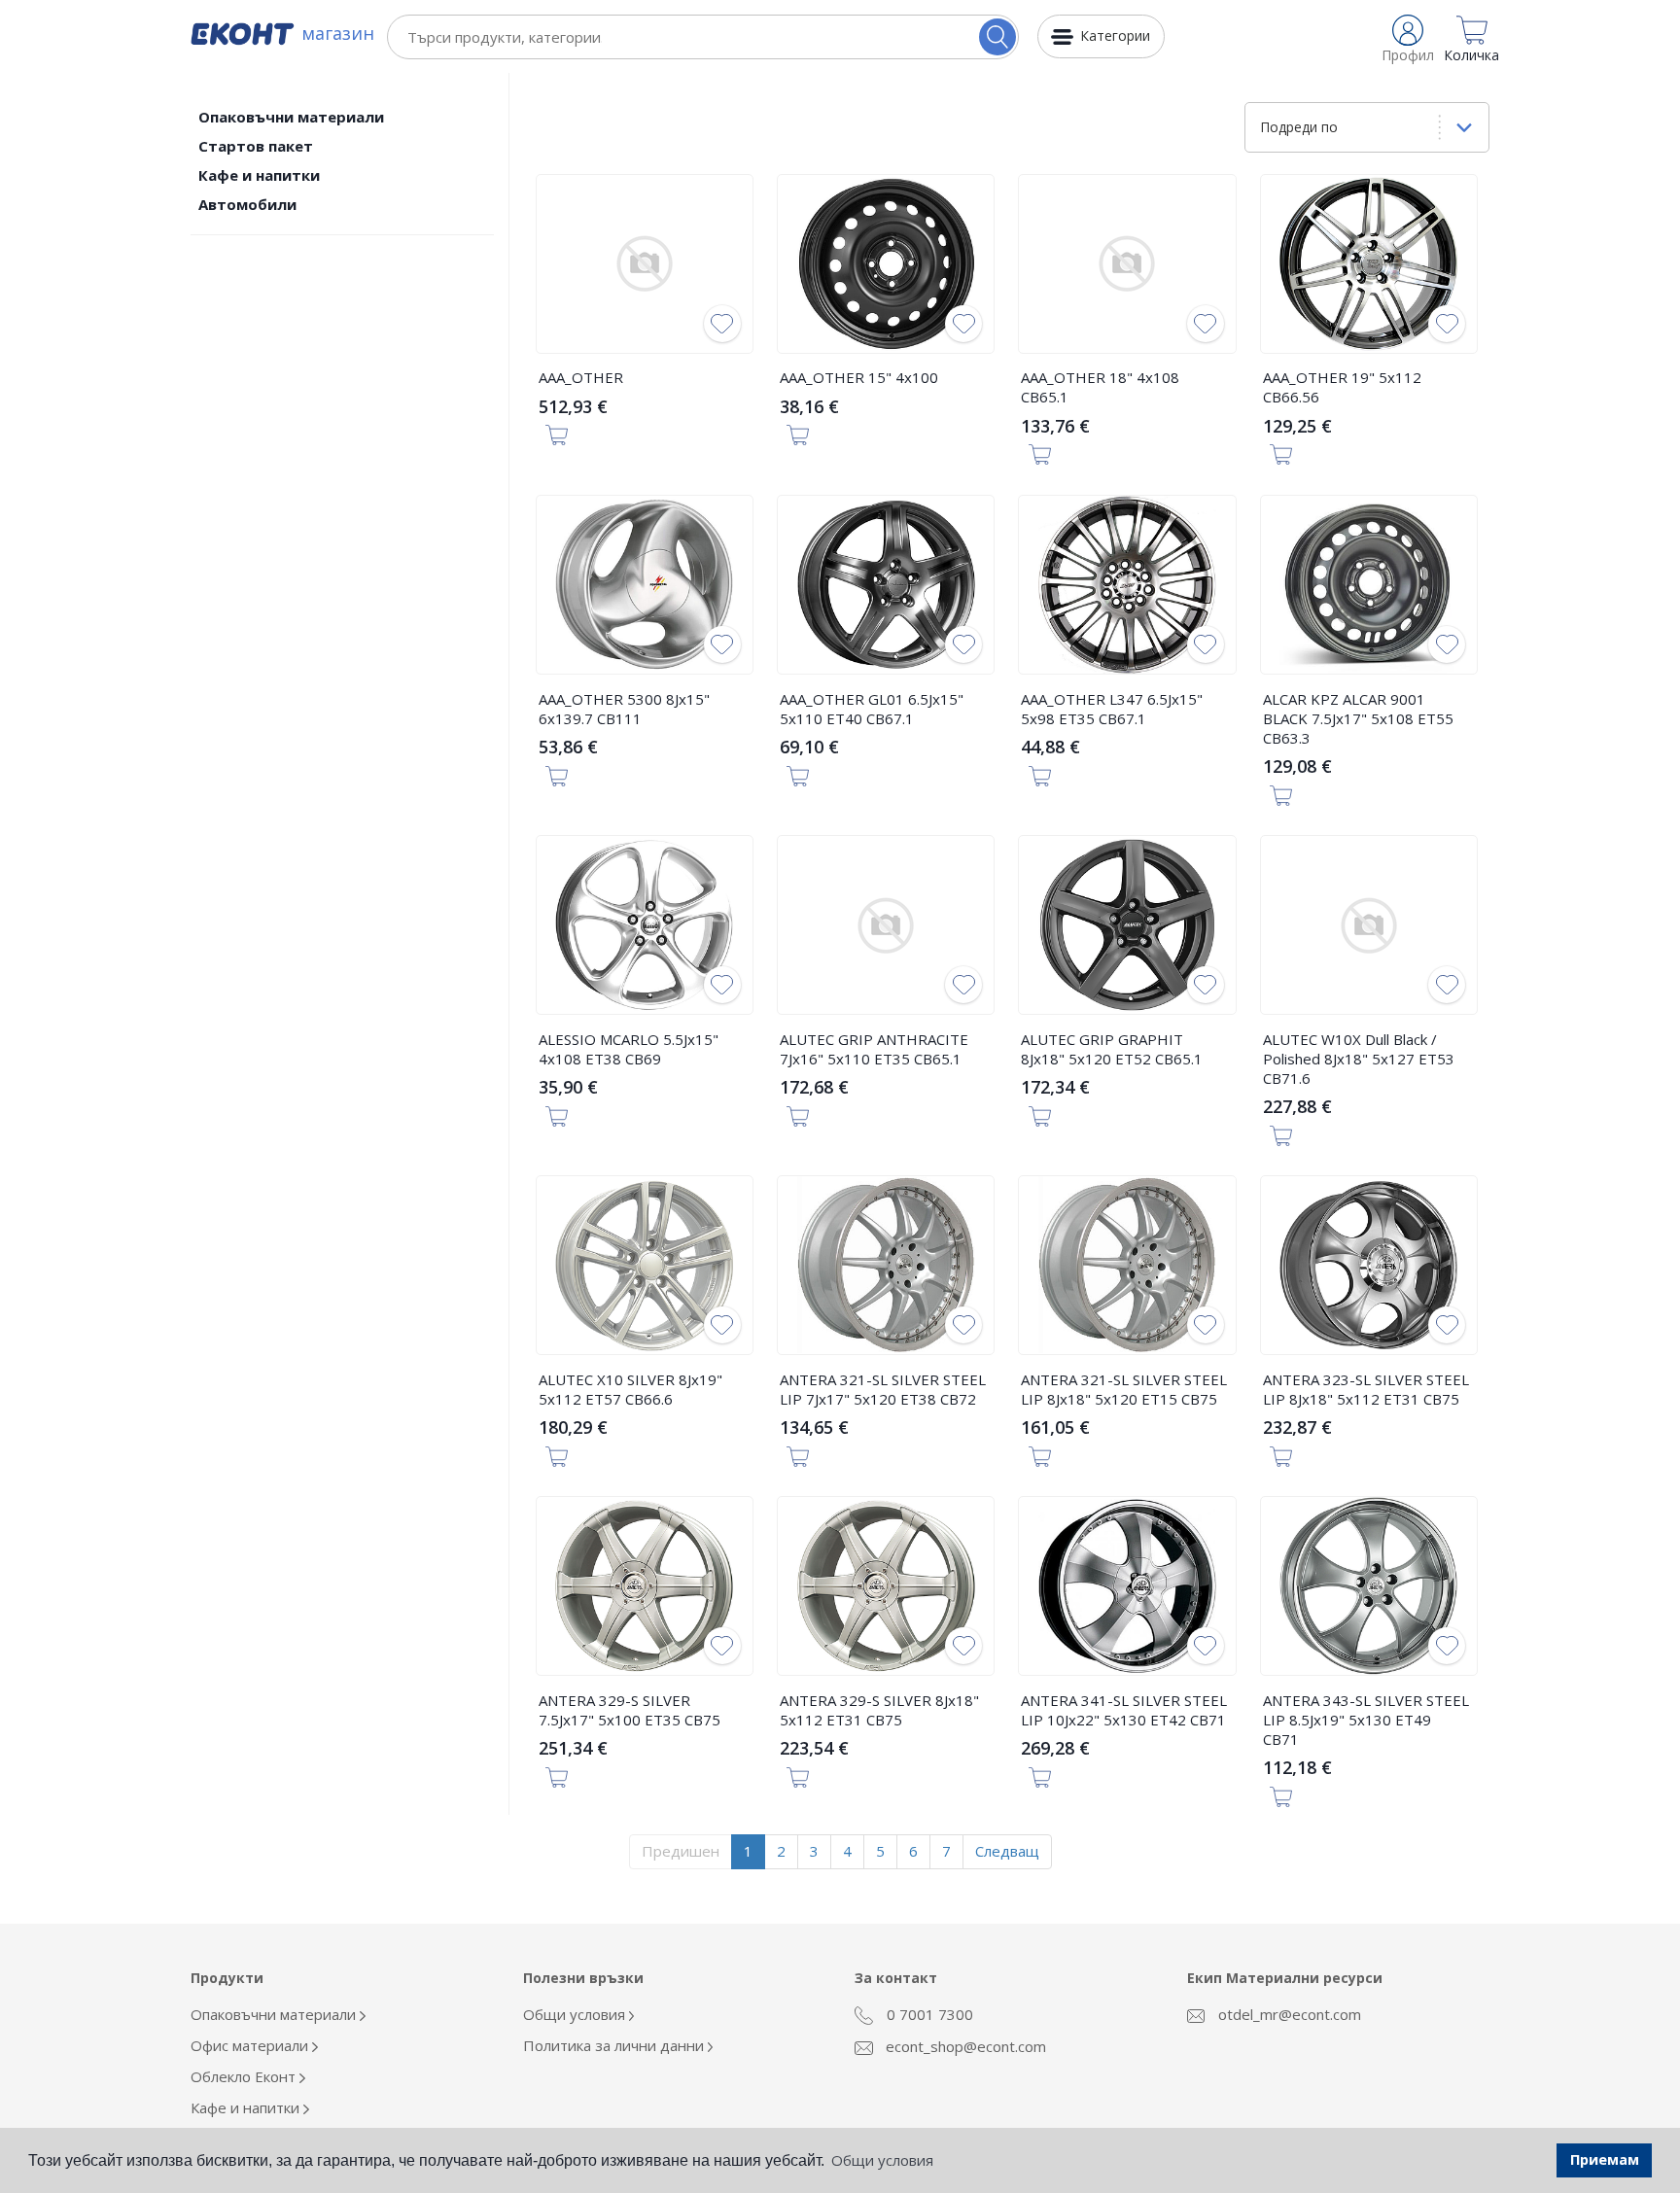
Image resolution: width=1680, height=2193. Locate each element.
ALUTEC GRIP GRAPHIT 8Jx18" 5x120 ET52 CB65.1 (1112, 1049)
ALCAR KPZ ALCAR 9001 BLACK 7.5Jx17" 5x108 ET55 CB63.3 (1358, 718)
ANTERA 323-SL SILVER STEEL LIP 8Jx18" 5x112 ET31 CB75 (1366, 1389)
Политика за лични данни (615, 2045)
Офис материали (251, 2045)
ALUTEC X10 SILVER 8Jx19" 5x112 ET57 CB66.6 (630, 1389)
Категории (1115, 35)
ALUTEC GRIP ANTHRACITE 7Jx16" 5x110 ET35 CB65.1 (874, 1049)
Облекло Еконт (245, 2076)
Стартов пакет (256, 146)
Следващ (1007, 1851)
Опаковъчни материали (291, 117)
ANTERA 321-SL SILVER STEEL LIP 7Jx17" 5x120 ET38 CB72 (883, 1389)
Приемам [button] (1605, 2159)
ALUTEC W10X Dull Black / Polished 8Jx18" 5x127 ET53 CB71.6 (1359, 1059)
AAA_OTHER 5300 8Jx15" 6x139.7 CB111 (624, 709)
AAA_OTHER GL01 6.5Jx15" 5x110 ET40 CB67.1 (872, 709)
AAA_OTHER (581, 377)
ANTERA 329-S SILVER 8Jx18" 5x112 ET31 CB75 (879, 1710)
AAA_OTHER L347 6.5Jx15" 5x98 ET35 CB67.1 (1112, 709)
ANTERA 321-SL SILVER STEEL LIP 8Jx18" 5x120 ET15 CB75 (1124, 1389)
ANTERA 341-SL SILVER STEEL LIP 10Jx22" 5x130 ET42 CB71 (1124, 1710)
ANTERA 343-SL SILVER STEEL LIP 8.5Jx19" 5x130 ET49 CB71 (1366, 1720)
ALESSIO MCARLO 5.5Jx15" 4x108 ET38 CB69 (629, 1049)
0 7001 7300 (928, 2014)
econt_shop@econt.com (964, 2046)
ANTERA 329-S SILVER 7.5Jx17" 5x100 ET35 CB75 (630, 1710)
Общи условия (576, 2014)
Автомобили (247, 204)
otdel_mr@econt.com (1288, 2014)
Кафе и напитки (259, 175)
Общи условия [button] (882, 2160)
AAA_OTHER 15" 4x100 (859, 377)
